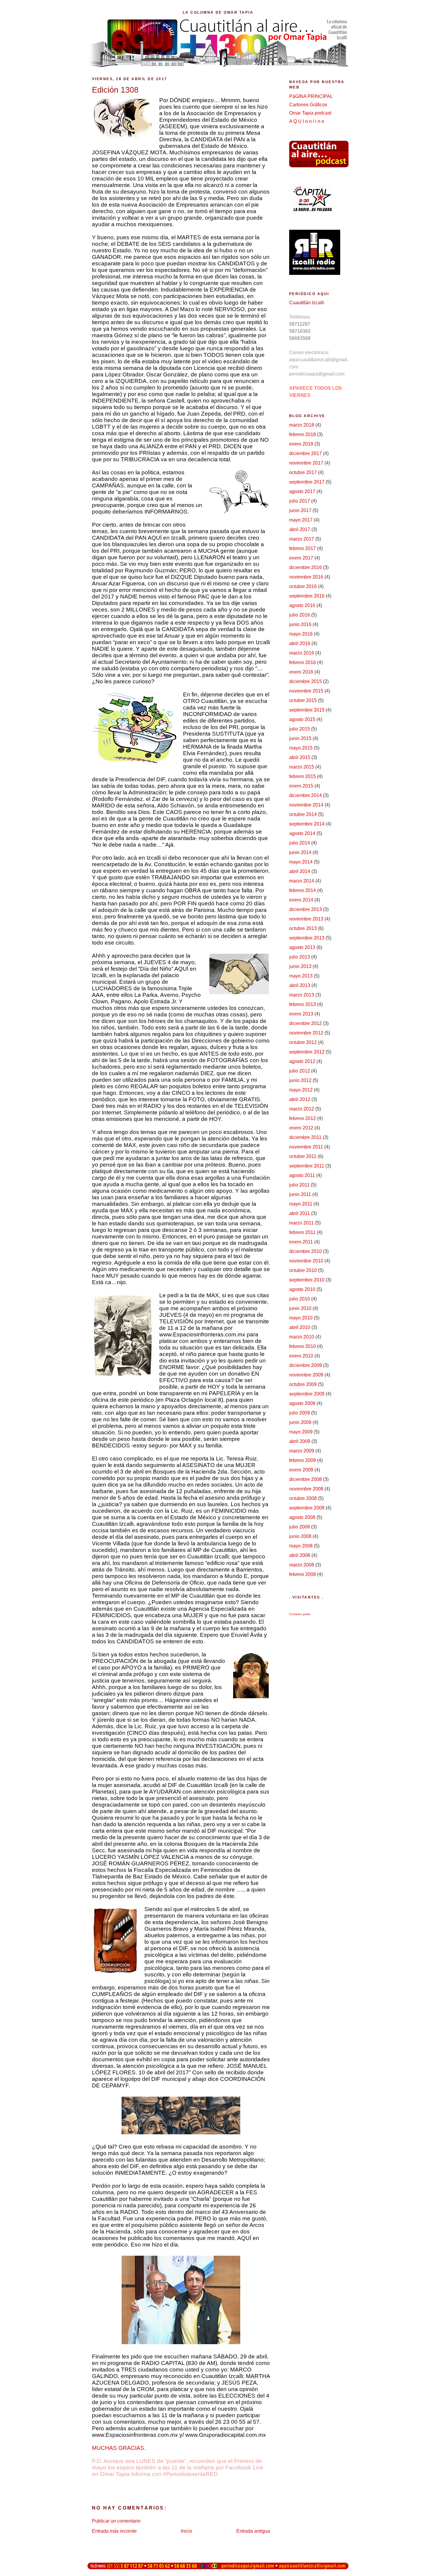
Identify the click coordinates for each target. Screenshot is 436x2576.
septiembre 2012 (307, 1052)
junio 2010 (300, 1308)
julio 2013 (300, 957)
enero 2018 (301, 444)
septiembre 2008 (307, 1508)
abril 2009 (300, 1441)
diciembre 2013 (305, 909)
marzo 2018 (302, 425)
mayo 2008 (301, 1546)
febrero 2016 (303, 662)
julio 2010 (300, 1299)
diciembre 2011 (305, 1137)
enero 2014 (301, 900)
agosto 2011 (302, 1175)
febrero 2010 (303, 1346)
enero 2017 (301, 558)
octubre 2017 (303, 472)
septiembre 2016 (307, 596)
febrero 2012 (303, 1118)
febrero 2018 (303, 434)
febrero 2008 (303, 1574)
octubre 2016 (303, 586)
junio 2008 (300, 1536)
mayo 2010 (301, 1318)
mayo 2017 (301, 520)
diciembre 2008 (305, 1479)
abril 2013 (300, 985)
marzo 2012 (302, 1109)
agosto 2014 (302, 833)
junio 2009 (300, 1422)
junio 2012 (300, 1080)
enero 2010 (301, 1356)
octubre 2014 (303, 814)
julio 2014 (300, 843)
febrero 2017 (303, 548)
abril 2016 (300, 643)
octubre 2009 (303, 1384)
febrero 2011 (302, 1232)
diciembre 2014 (305, 795)
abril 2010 (300, 1327)
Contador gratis (300, 1614)
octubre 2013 (303, 928)
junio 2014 (300, 852)
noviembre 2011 (306, 1147)
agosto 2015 (302, 719)
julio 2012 (300, 1071)
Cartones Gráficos (308, 105)
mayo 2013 (301, 976)
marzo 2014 (302, 881)
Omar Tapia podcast (310, 113)
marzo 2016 (302, 653)
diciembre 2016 (305, 567)
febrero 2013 (303, 1004)
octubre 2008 (303, 1498)
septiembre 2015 (307, 710)
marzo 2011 (301, 1223)
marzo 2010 (302, 1337)
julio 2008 (300, 1527)
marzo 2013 (302, 995)
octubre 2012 (303, 1042)
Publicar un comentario (116, 2521)
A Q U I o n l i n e (307, 121)
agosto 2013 (302, 947)
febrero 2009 (303, 1460)
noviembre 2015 (306, 691)
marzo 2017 (302, 539)
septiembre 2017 (307, 482)
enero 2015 (301, 786)
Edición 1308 (115, 90)
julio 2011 (299, 1185)
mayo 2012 (301, 1090)
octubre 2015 (303, 700)
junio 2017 (300, 510)
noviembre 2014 (306, 805)
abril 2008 (300, 1555)
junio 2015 (300, 738)
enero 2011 (301, 1242)
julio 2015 (300, 729)
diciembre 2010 (305, 1251)
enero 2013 (301, 1014)
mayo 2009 (301, 1432)
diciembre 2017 (305, 453)
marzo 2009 (302, 1451)
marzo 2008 (302, 1565)
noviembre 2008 (306, 1489)
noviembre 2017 (306, 463)
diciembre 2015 (305, 681)
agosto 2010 (302, 1289)
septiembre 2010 (307, 1280)
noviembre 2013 (306, 919)
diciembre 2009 (305, 1365)
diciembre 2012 (305, 1023)
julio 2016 (300, 615)
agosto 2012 (302, 1061)
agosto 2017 (302, 491)
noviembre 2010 (306, 1261)
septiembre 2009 (307, 1394)
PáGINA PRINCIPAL (311, 96)
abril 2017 (300, 529)
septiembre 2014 (307, 824)
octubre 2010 (303, 1270)
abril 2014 (300, 871)
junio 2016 (300, 624)
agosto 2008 (302, 1517)
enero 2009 (301, 1470)
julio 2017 (300, 501)
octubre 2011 (303, 1156)
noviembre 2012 (306, 1033)
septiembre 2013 (307, 938)
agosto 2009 (302, 1403)
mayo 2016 (301, 634)
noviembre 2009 (306, 1375)
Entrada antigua (253, 2531)
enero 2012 (301, 1128)
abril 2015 (300, 757)
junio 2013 (300, 966)
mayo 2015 (301, 748)
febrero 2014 (303, 890)
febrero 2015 (303, 776)
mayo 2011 (301, 1204)
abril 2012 (300, 1099)
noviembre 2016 (306, 577)
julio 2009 (300, 1413)
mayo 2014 (301, 862)
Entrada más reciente (114, 2531)
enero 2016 (301, 672)
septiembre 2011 (307, 1166)
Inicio (187, 2531)
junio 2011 (300, 1194)
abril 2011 (300, 1213)
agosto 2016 (302, 605)
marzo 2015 (302, 767)
